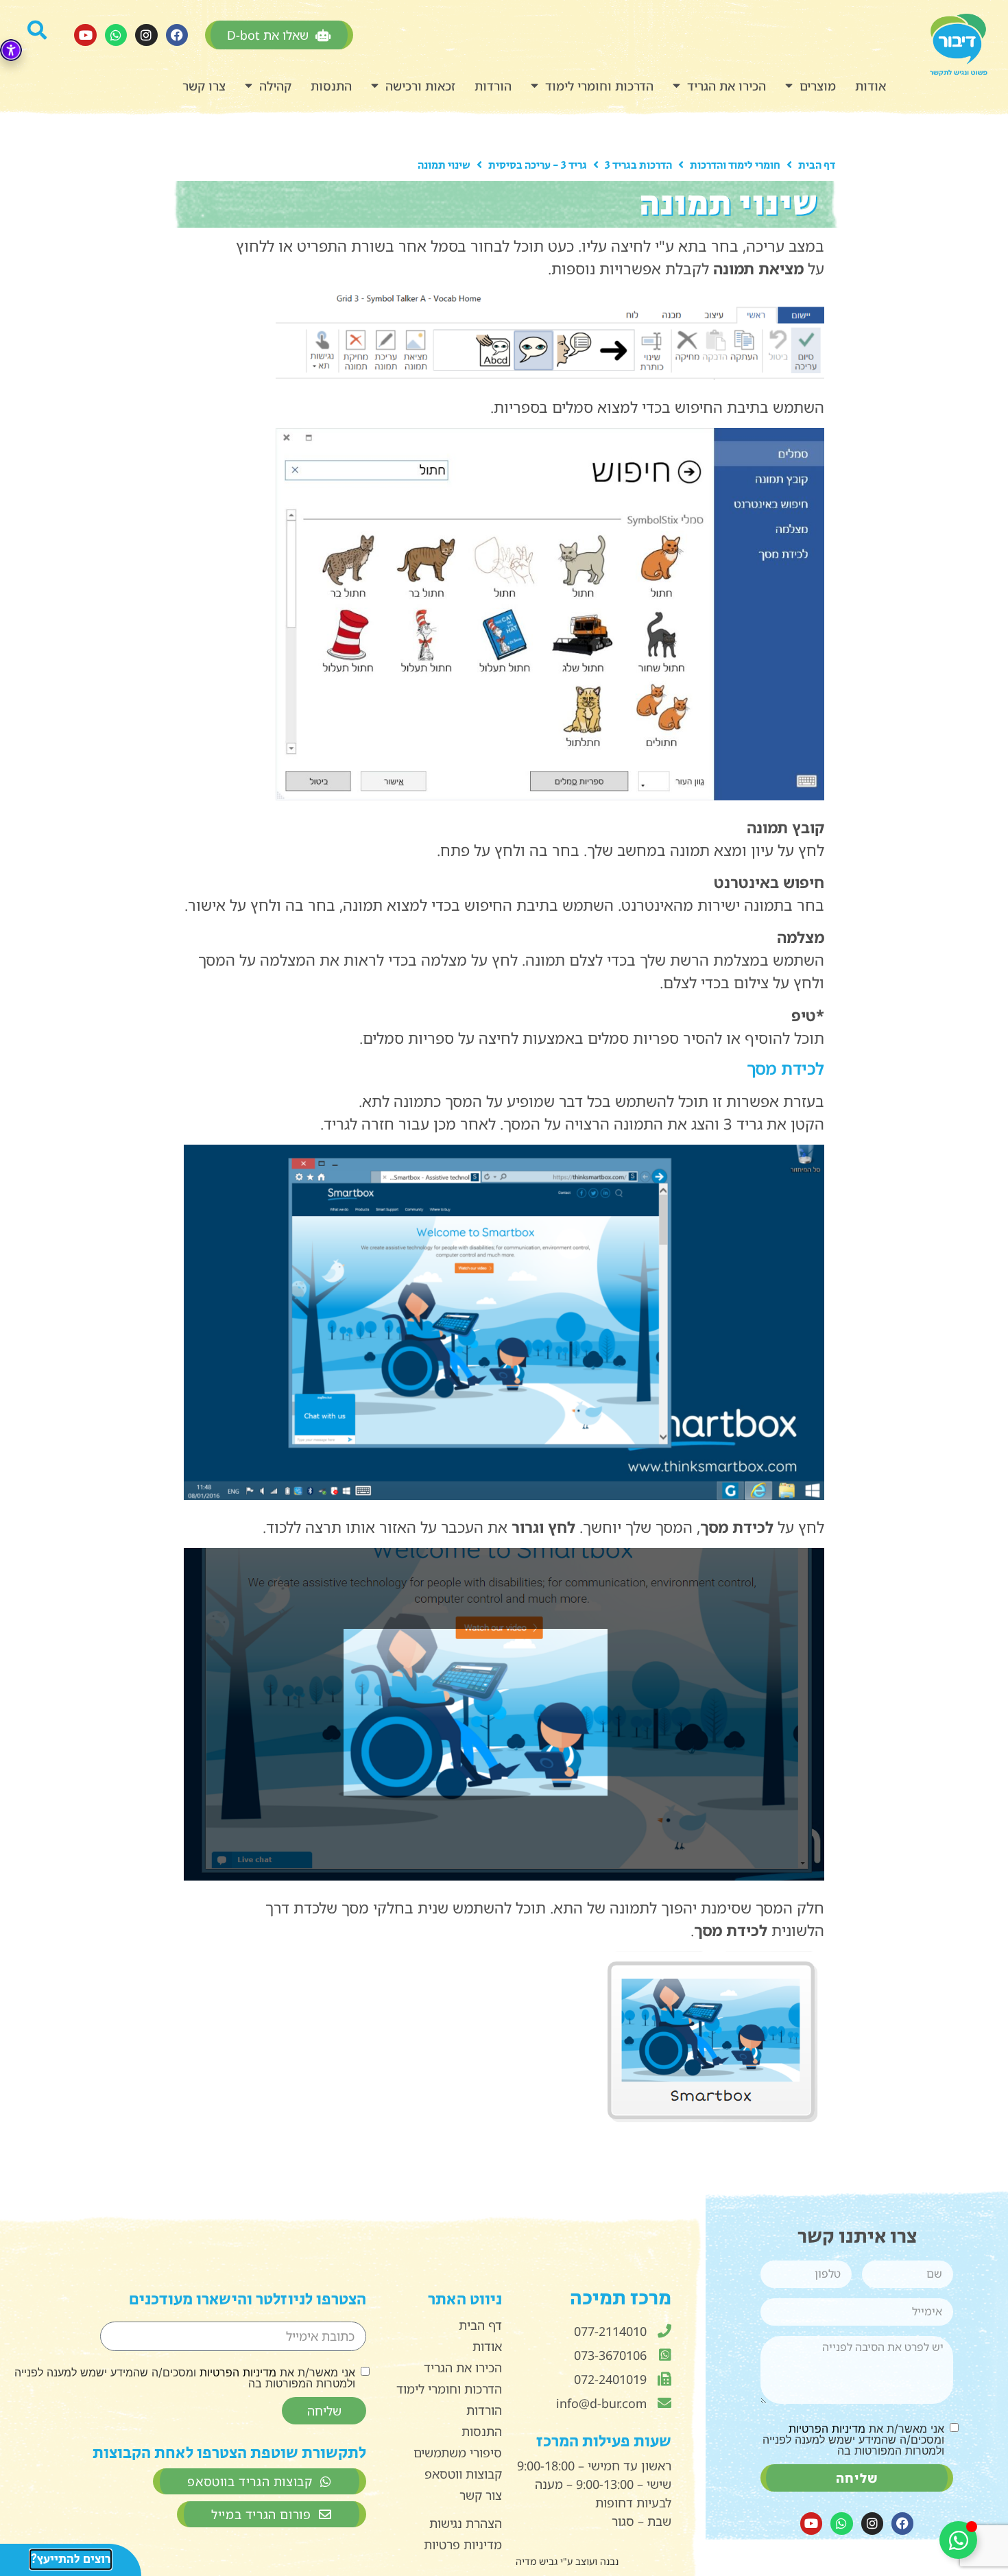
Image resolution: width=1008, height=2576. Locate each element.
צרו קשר (204, 86)
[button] (42, 35)
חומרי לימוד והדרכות (735, 166)
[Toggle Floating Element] (958, 2540)
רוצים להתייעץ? (71, 2560)
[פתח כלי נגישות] (11, 50)
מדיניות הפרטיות (827, 2429)
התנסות (331, 86)
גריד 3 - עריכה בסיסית (538, 166)
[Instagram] (146, 35)
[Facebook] (177, 35)
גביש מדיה (537, 2561)
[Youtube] (85, 35)
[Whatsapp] (116, 35)
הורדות (493, 86)
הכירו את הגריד (727, 86)
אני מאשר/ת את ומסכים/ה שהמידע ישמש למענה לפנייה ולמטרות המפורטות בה (853, 2440)
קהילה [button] (275, 86)
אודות (871, 86)
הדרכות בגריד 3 (638, 166)
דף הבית (817, 166)
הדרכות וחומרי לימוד (599, 86)
